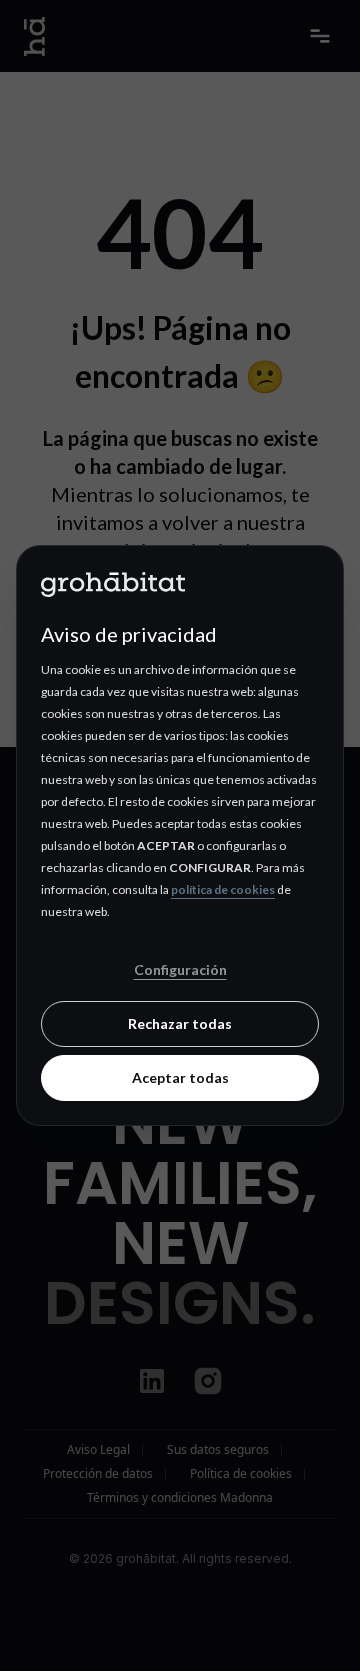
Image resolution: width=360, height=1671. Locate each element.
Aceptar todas (180, 1077)
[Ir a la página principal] (180, 583)
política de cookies (223, 889)
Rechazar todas (180, 1023)
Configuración (180, 969)
